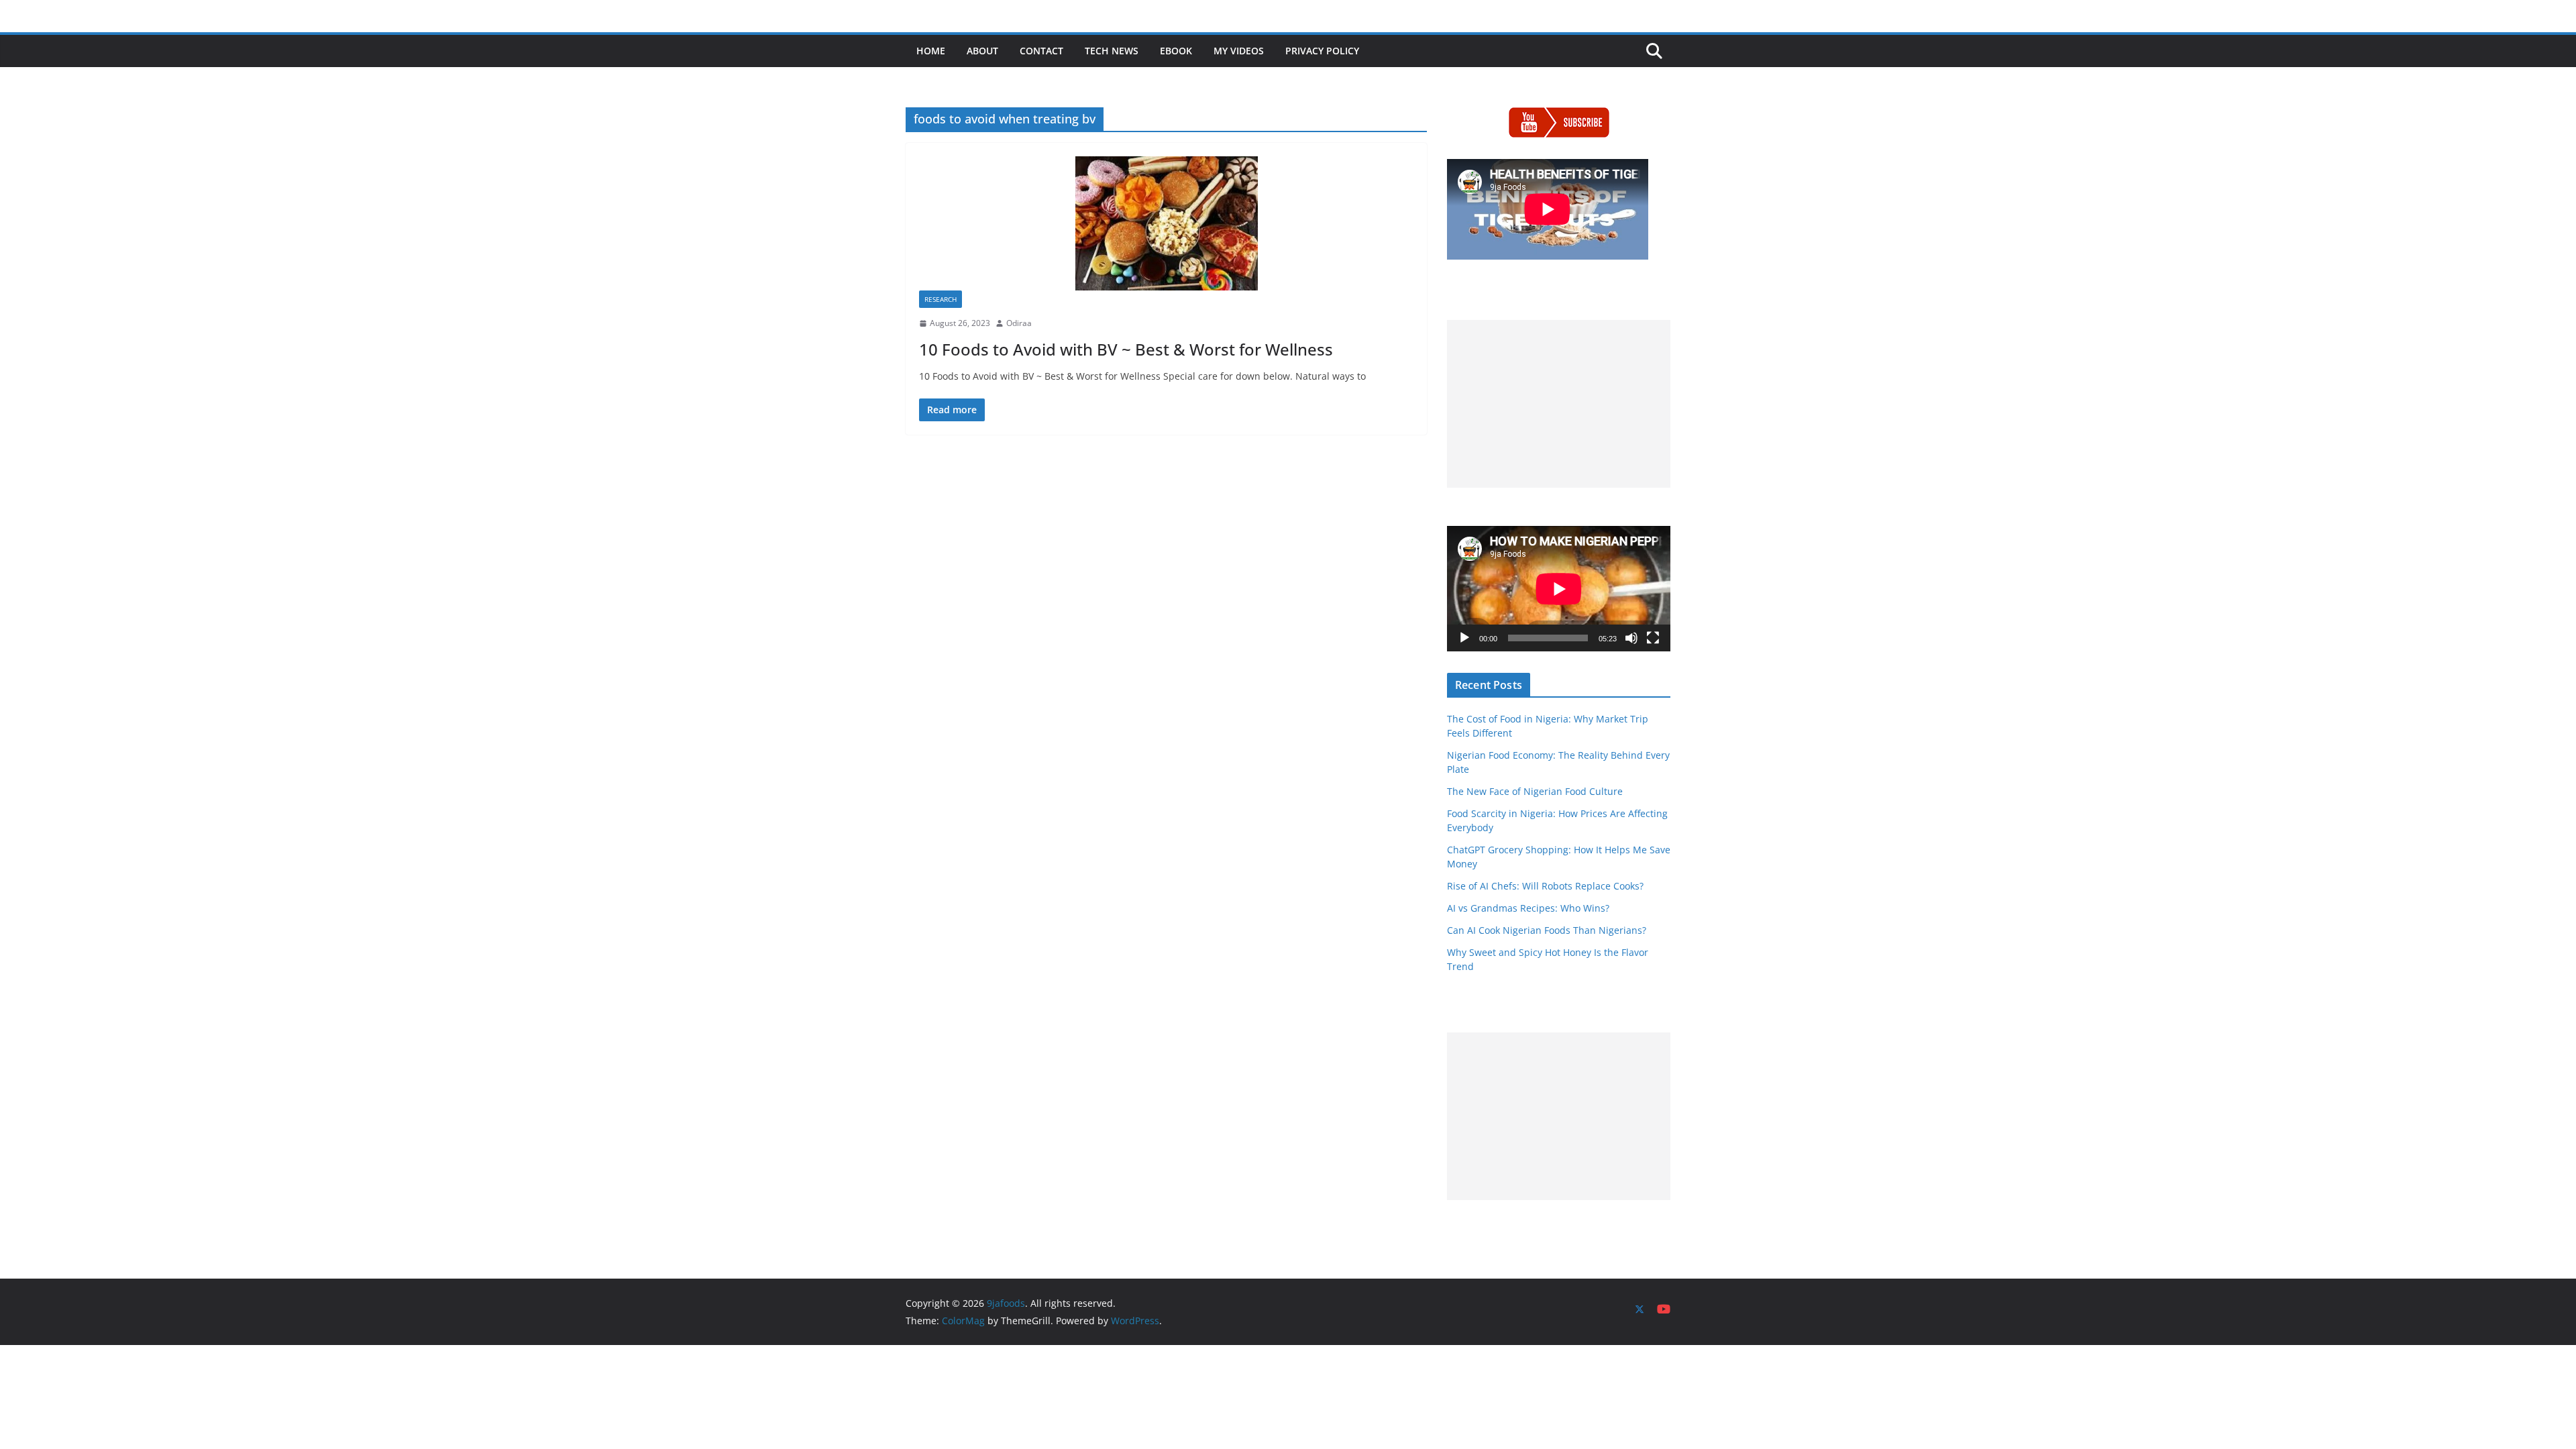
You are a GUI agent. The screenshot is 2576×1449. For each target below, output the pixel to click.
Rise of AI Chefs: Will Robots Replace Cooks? (1545, 886)
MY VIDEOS (1239, 51)
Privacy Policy (1322, 51)
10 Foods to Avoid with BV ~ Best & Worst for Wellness (1126, 349)
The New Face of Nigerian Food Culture (1535, 791)
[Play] (1464, 638)
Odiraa (1019, 323)
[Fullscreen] (1653, 638)
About (982, 51)
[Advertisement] (1559, 404)
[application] (1559, 589)
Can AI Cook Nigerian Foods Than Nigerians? (1547, 930)
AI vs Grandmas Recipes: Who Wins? (1528, 908)
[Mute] (1631, 638)
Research (941, 299)
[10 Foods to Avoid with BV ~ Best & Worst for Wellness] (1166, 223)
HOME (931, 51)
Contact (1041, 51)
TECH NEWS (1112, 51)
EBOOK (1176, 51)
